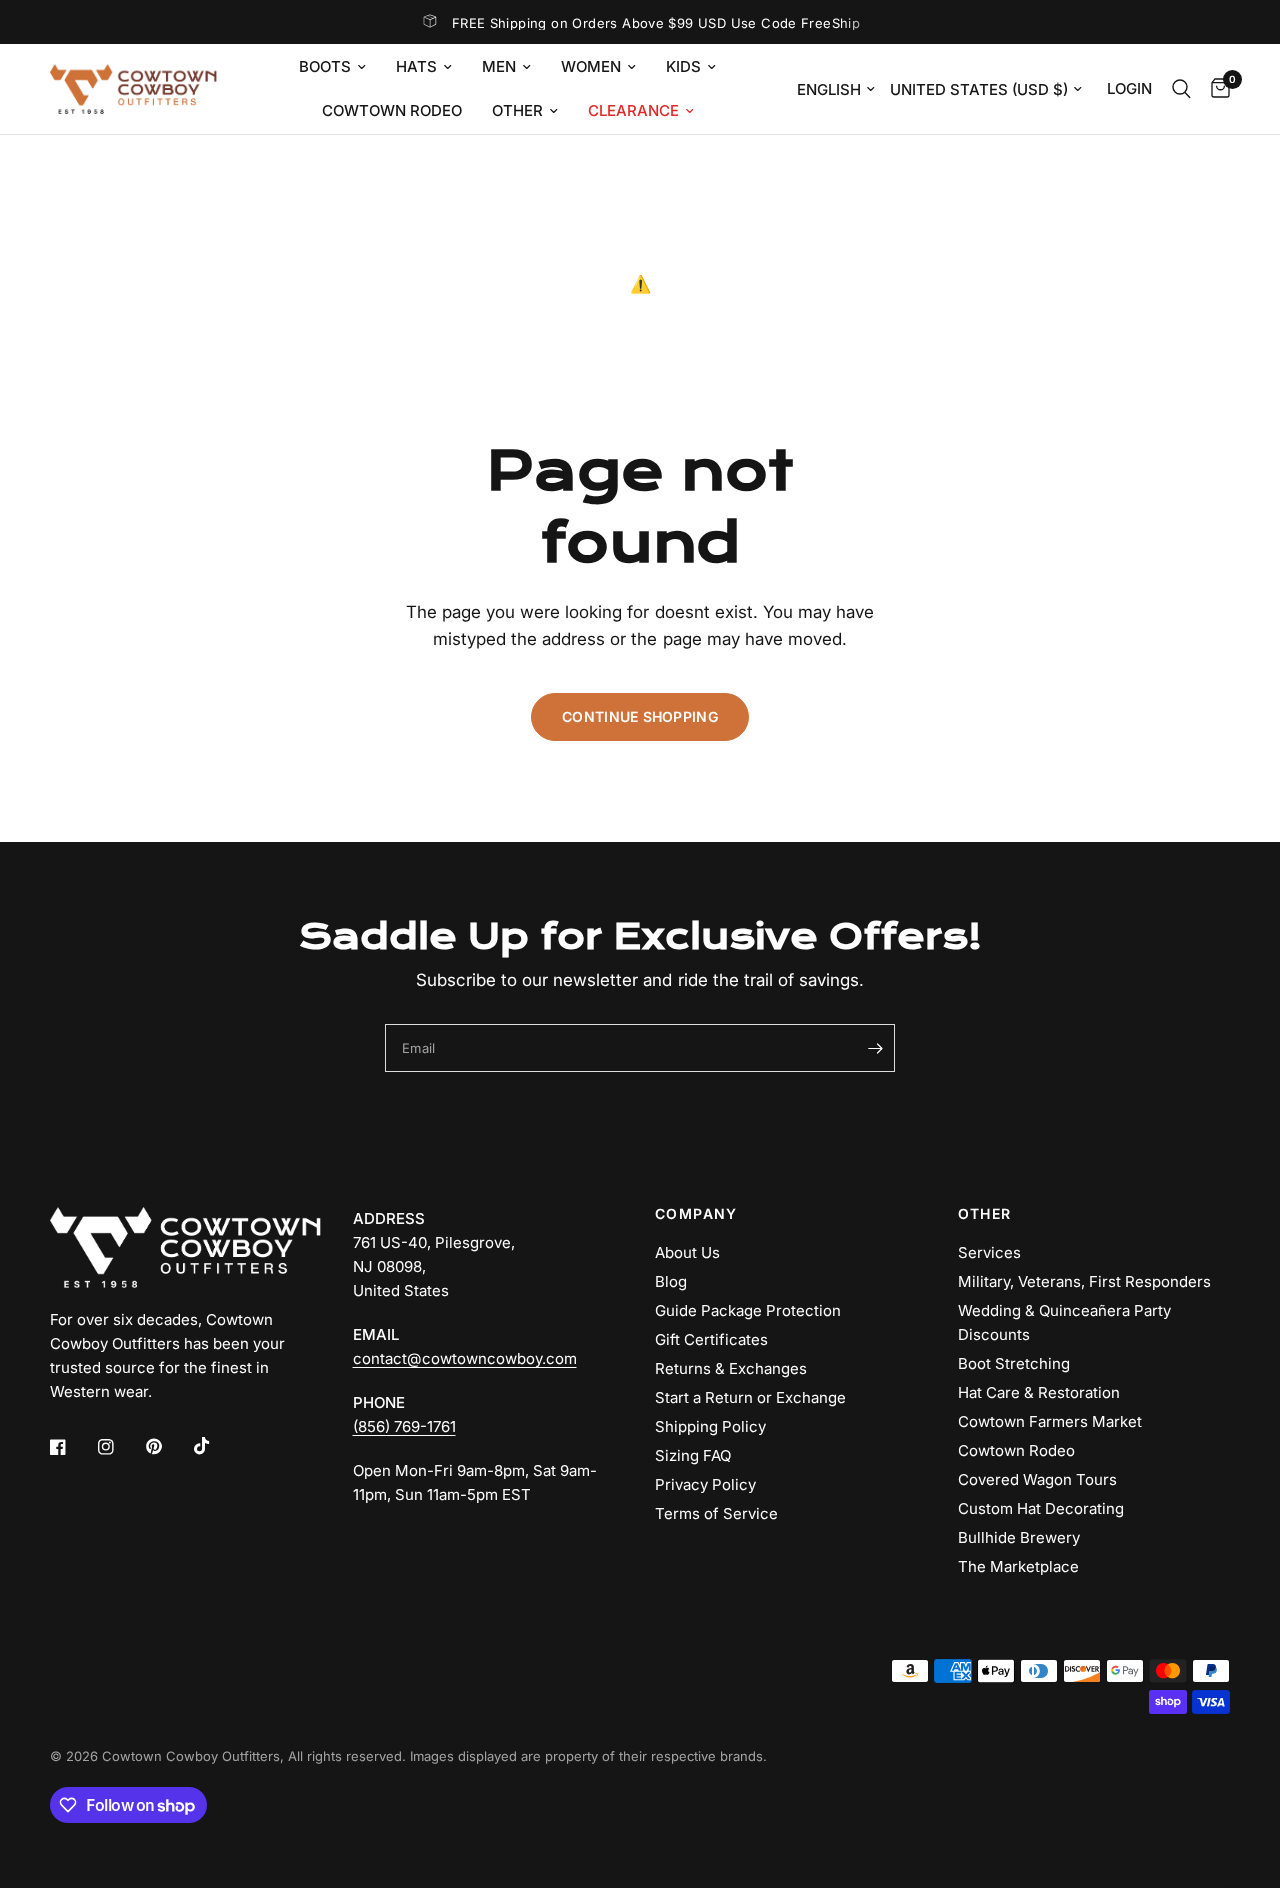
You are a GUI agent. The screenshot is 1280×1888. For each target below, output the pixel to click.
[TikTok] (216, 1446)
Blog (671, 1281)
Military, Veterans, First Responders (1084, 1281)
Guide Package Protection (748, 1310)
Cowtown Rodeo (392, 110)
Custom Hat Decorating (1041, 1508)
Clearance (633, 110)
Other (517, 110)
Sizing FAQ (693, 1455)
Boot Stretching (1014, 1363)
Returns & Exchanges (731, 1368)
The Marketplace (1018, 1566)
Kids (683, 66)
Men (499, 66)
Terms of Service (716, 1513)
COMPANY (696, 1214)
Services (989, 1252)
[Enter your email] (875, 1048)
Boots (325, 66)
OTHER (985, 1214)
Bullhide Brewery (1019, 1537)
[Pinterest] (168, 1447)
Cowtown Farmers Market (1050, 1421)
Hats (416, 66)
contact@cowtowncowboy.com (465, 1358)
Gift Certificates (711, 1339)
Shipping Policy (710, 1426)
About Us (687, 1252)
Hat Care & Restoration (1039, 1392)
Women (591, 66)
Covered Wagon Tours (1037, 1479)
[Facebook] (72, 1447)
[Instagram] (120, 1447)
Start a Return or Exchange (750, 1397)
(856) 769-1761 (404, 1426)
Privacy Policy (705, 1484)
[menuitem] (332, 67)
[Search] (1181, 89)
